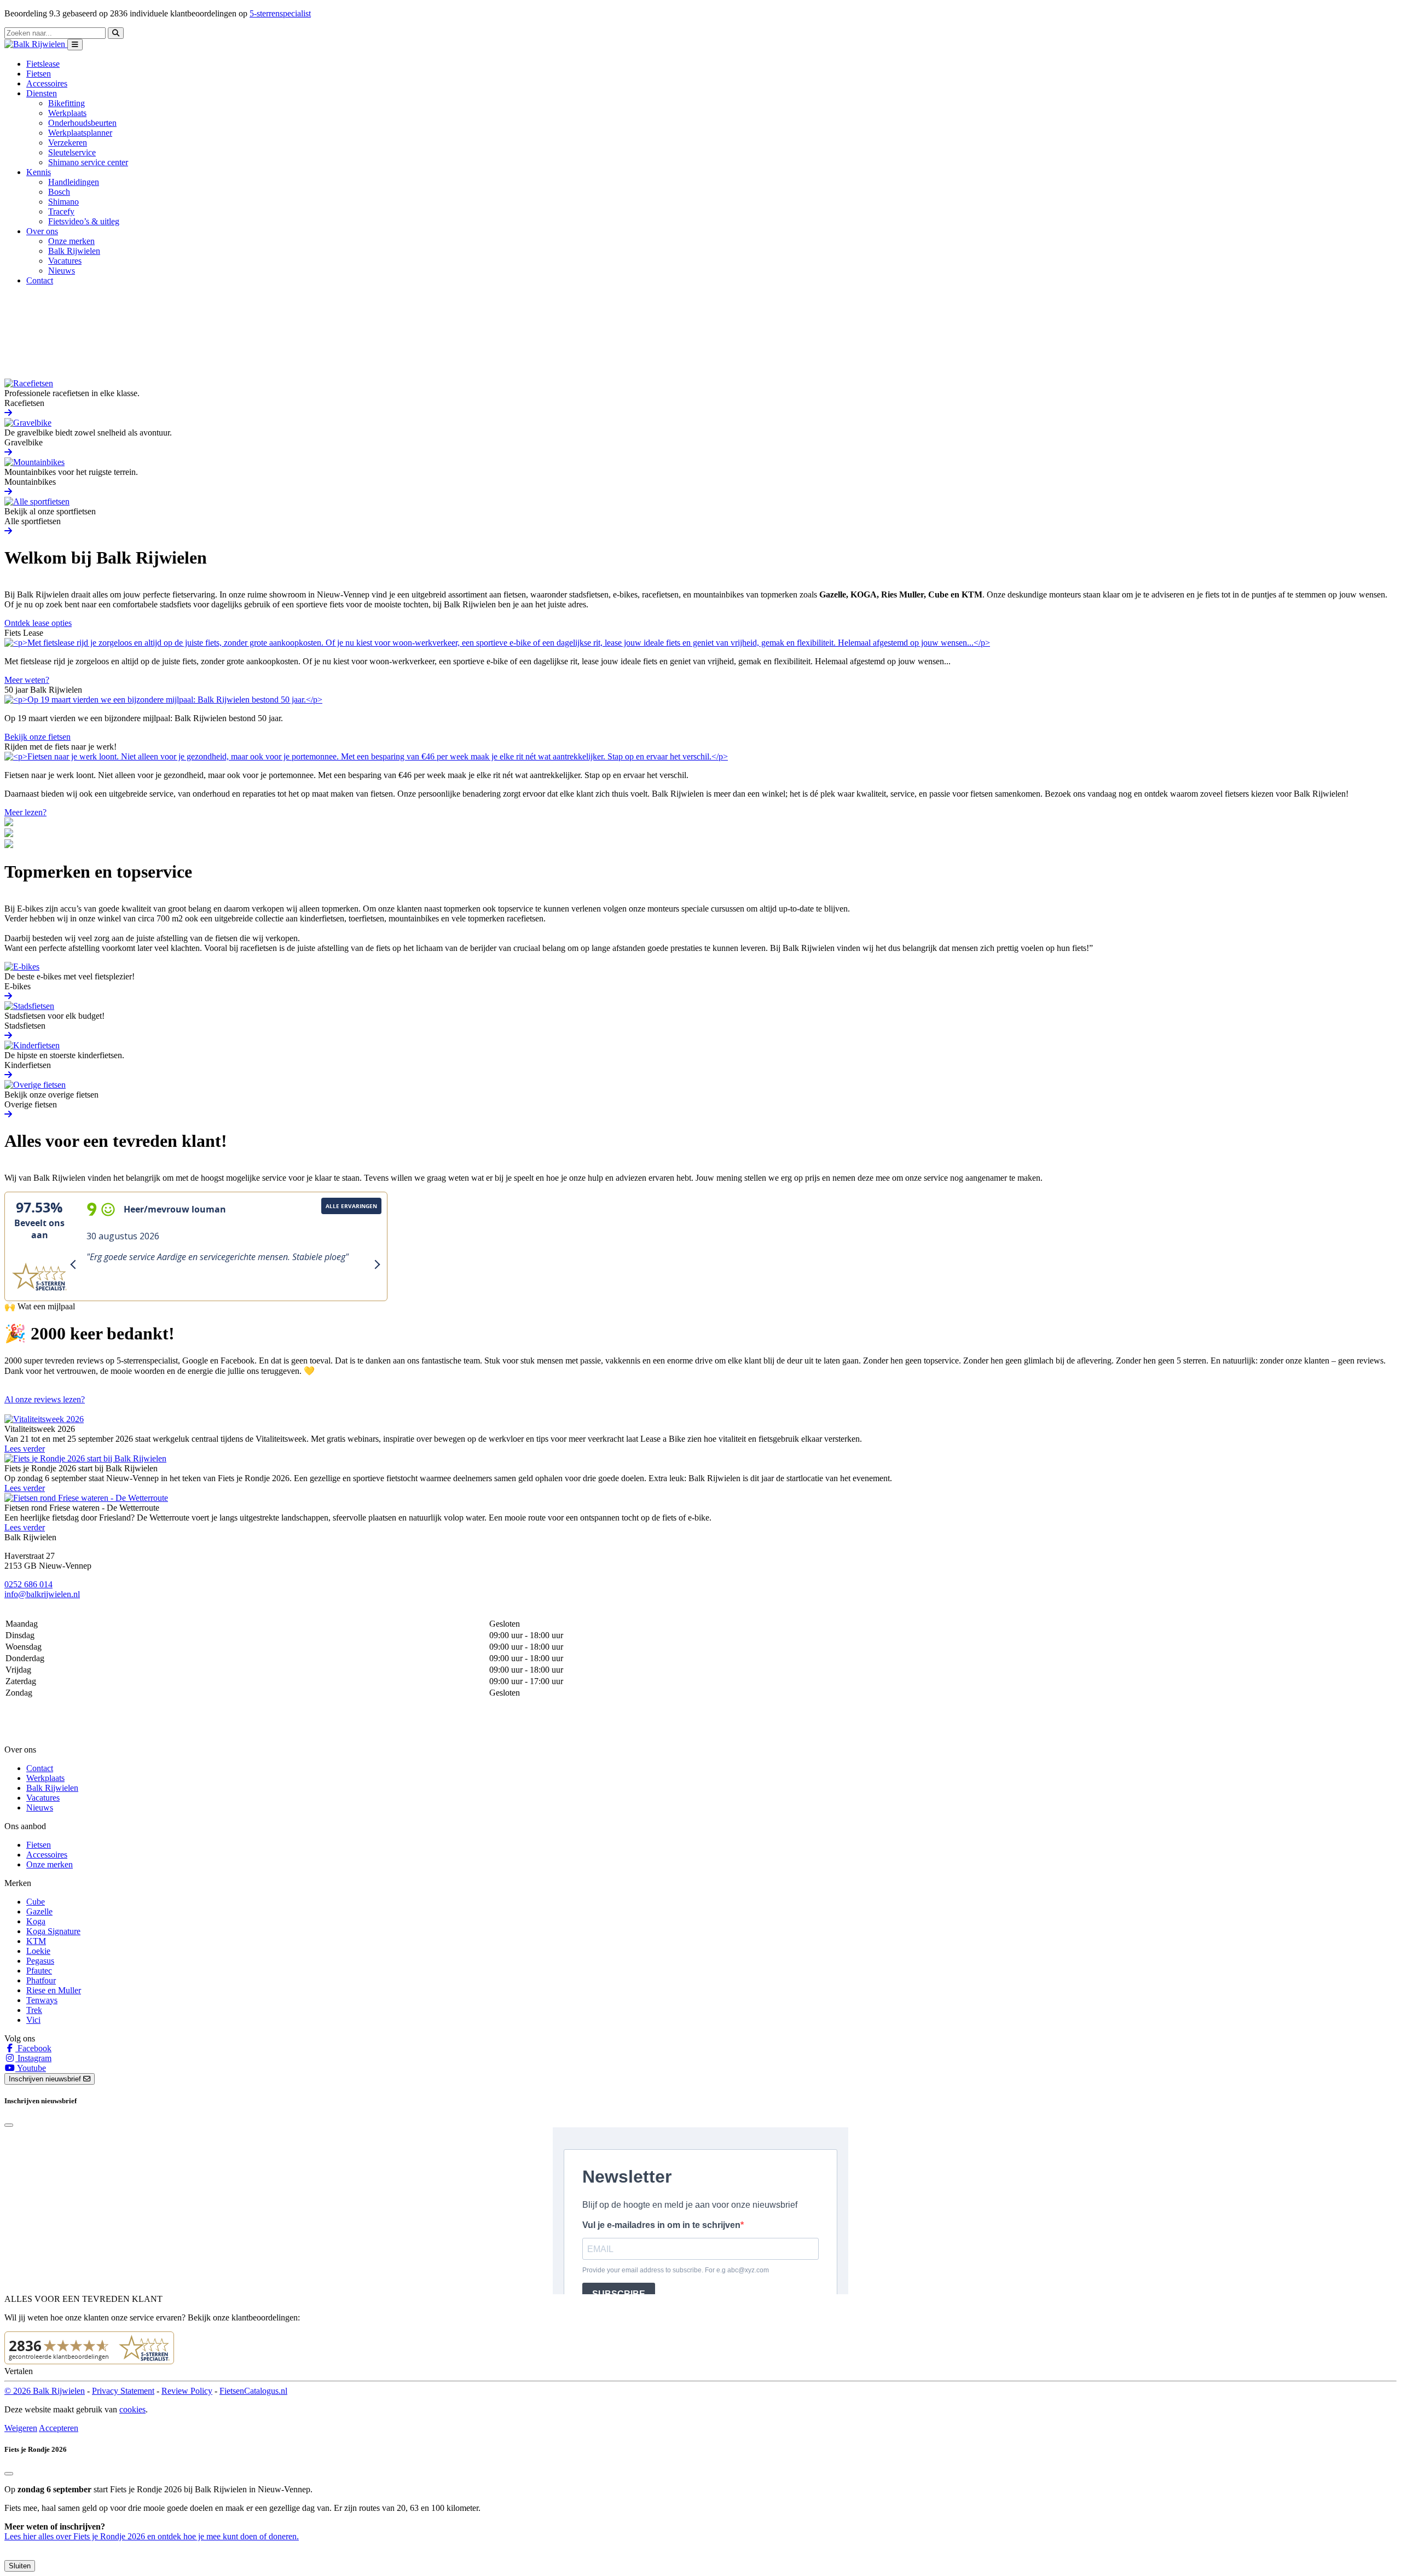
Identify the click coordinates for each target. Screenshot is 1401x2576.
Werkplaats (67, 113)
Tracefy (61, 211)
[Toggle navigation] (75, 45)
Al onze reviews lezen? (45, 1399)
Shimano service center (88, 162)
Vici (33, 2020)
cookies (132, 2409)
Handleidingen (74, 182)
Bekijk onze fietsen (37, 737)
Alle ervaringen (351, 1206)
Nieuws (62, 271)
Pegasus (40, 1961)
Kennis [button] (39, 172)
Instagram (33, 2058)
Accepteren (59, 2428)
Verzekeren (68, 143)
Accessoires (47, 83)
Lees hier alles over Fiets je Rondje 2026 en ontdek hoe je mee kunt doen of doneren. (152, 2536)
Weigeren (21, 2428)
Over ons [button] (42, 231)
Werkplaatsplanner (80, 133)
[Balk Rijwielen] (36, 44)
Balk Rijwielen (74, 251)
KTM (36, 1941)
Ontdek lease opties (38, 623)
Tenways (42, 2000)
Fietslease (43, 64)
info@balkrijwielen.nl (42, 1594)
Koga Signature (53, 1931)
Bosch (59, 192)
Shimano (63, 202)
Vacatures (65, 261)
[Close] (9, 2125)
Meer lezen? (25, 812)
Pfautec (39, 1971)
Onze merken (71, 241)
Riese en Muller (54, 1990)
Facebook (33, 2048)
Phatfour (41, 1980)
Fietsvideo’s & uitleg (84, 221)
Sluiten (20, 2566)
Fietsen (39, 74)
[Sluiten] (9, 2474)
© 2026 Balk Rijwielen (45, 2391)
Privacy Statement (123, 2391)
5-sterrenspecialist (280, 13)
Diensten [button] (42, 93)
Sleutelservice (72, 152)
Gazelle (39, 1911)
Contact (40, 280)
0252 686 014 (28, 1584)
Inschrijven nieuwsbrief (46, 2079)
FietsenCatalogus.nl (253, 2391)
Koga (36, 1921)
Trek (34, 2010)
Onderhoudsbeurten (82, 123)
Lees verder (25, 1449)
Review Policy (187, 2391)
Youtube (31, 2068)
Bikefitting (66, 103)
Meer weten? (27, 680)
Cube (36, 1902)
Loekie (38, 1951)
